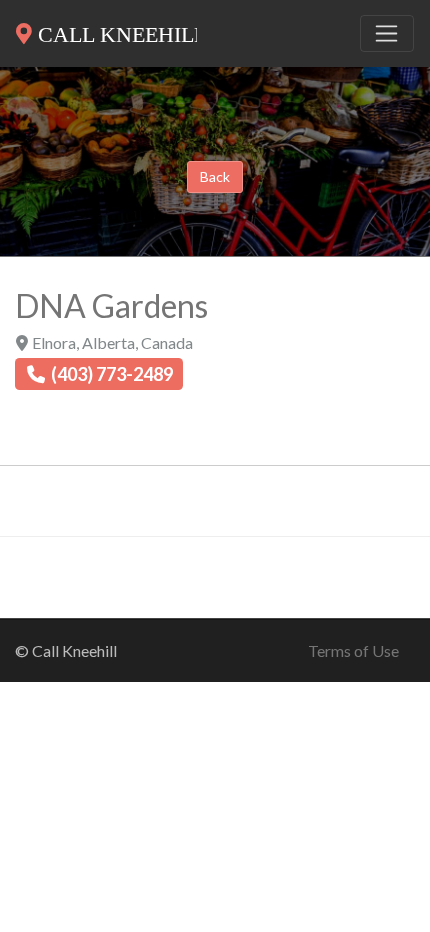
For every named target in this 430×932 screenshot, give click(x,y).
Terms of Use (353, 650)
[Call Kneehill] (106, 30)
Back (215, 176)
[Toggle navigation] (387, 34)
